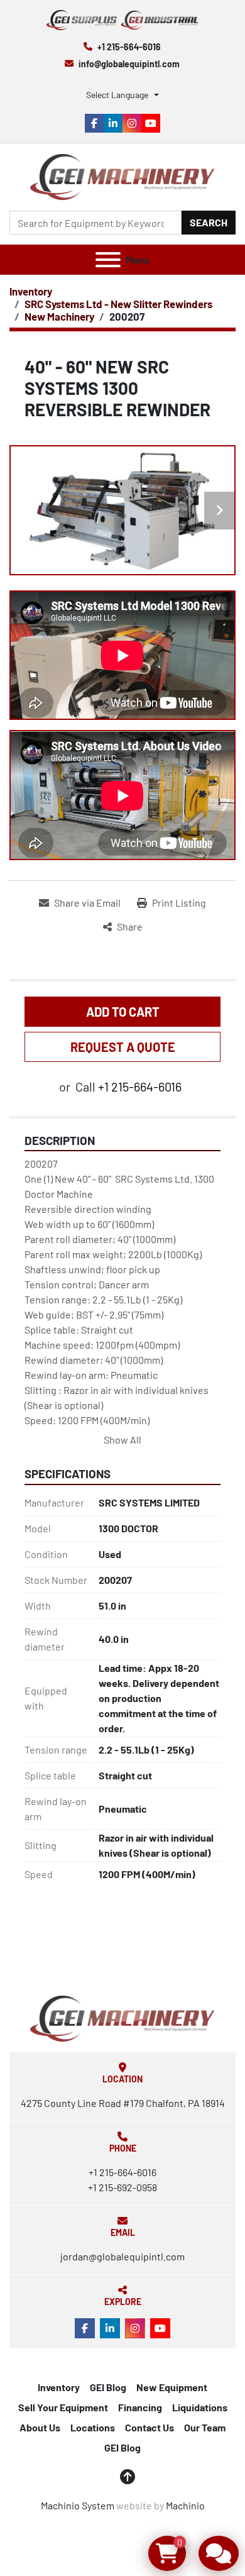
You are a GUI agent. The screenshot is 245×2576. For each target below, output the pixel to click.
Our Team (205, 2427)
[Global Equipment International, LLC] (122, 2017)
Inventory (59, 2387)
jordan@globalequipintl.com (122, 2256)
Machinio (185, 2505)
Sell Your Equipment (63, 2407)
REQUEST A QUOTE (123, 1047)
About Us (40, 2427)
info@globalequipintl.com (129, 64)
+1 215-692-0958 (122, 2187)
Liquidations (200, 2407)
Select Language (117, 95)
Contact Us (150, 2427)
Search (209, 222)
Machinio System (78, 2505)
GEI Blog (108, 2387)
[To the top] (128, 2477)
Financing (140, 2407)
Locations (93, 2427)
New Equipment (172, 2387)
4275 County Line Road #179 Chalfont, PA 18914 (123, 2103)
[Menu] (108, 260)
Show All (122, 1440)
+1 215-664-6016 (129, 47)
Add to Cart (123, 1012)
